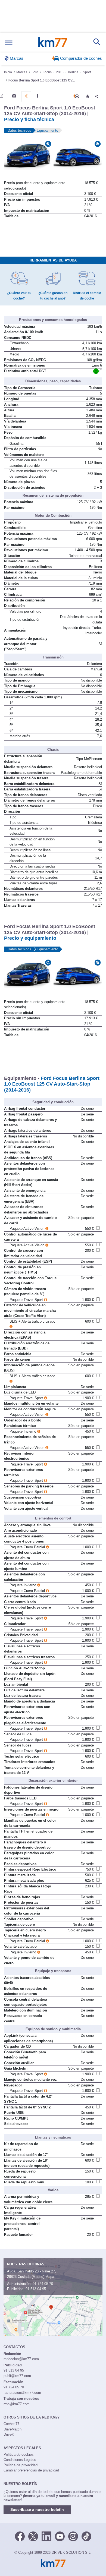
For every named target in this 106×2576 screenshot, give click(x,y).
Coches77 (11, 2424)
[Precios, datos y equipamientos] (26, 96)
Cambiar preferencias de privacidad (31, 2470)
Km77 (53, 42)
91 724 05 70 (43, 2284)
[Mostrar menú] (9, 42)
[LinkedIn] (46, 2536)
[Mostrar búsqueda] (97, 42)
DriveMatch (13, 2429)
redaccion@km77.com (21, 2359)
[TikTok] (86, 2536)
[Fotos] (14, 96)
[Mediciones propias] (38, 96)
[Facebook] (20, 2536)
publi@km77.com (17, 2376)
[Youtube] (60, 2536)
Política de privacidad (21, 2465)
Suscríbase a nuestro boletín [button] (37, 2509)
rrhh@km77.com (17, 2404)
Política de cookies (19, 2454)
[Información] (2, 96)
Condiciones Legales (20, 2460)
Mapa (50, 2277)
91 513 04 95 (36, 2289)
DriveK (9, 2434)
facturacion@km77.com (22, 2393)
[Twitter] (33, 2536)
